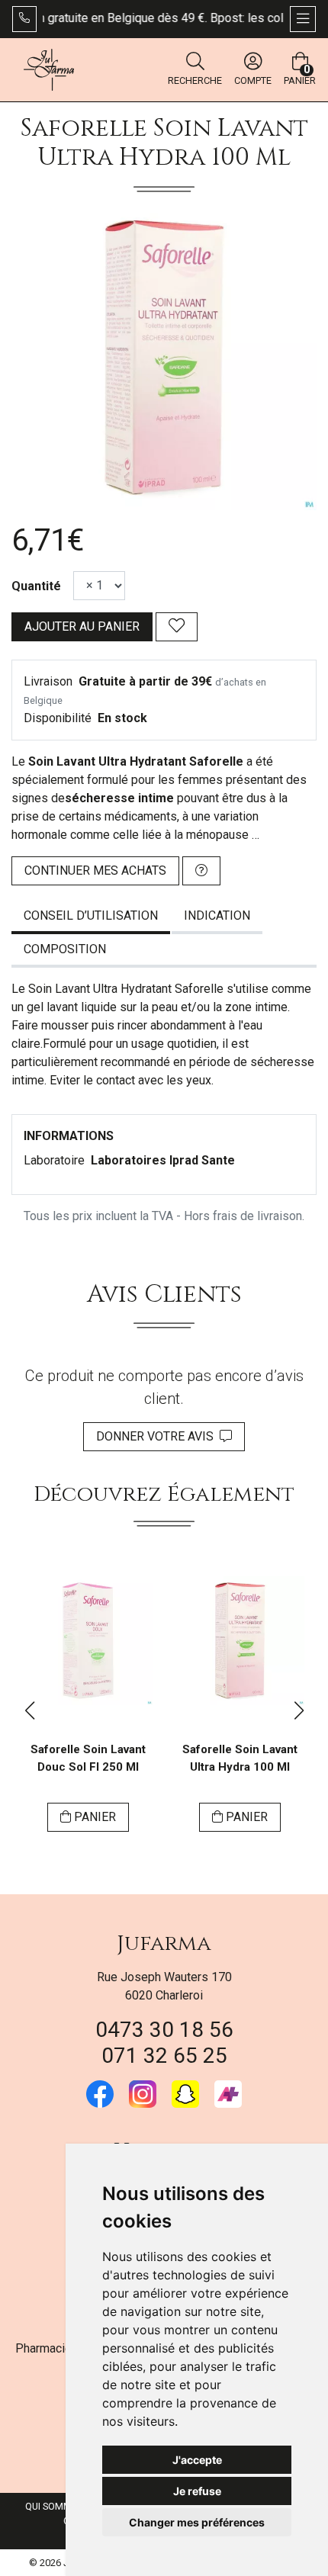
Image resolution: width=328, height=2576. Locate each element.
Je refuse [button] (197, 2491)
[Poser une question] (201, 871)
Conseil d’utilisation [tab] (91, 915)
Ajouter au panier (82, 626)
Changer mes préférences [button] (197, 2522)
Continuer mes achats (95, 870)
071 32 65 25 (164, 2056)
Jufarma (164, 1943)
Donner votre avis (158, 1436)
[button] (29, 1710)
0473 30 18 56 (164, 2030)
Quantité (36, 586)
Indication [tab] (217, 915)
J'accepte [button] (197, 2460)
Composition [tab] (65, 949)
